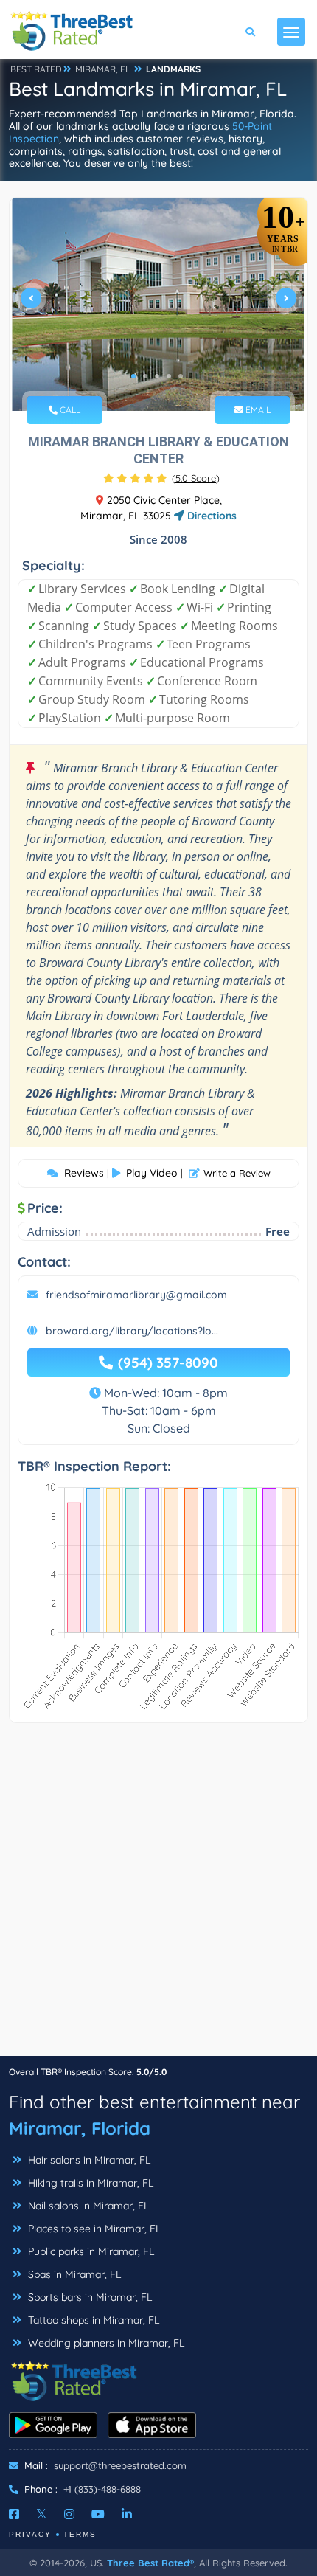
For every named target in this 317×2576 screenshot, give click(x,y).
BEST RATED (36, 69)
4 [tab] (169, 376)
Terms (80, 2534)
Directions (210, 516)
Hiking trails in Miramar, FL (89, 2183)
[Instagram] (69, 2514)
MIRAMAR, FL (103, 69)
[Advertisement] (158, 1897)
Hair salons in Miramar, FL (88, 2160)
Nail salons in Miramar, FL (87, 2206)
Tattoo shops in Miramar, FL (92, 2320)
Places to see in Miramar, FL (93, 2229)
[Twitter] (42, 2514)
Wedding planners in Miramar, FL (105, 2343)
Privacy (30, 2534)
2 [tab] (145, 376)
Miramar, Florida (80, 2128)
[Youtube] (98, 2514)
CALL (69, 410)
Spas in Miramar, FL (73, 2274)
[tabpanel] (158, 304)
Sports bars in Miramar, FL (88, 2297)
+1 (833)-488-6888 (102, 2489)
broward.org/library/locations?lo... (132, 1331)
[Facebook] (14, 2514)
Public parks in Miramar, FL (90, 2251)
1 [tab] (133, 376)
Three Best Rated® (150, 2563)
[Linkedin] (127, 2514)
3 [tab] (157, 376)
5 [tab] (181, 376)
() (196, 478)
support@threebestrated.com (120, 2465)
